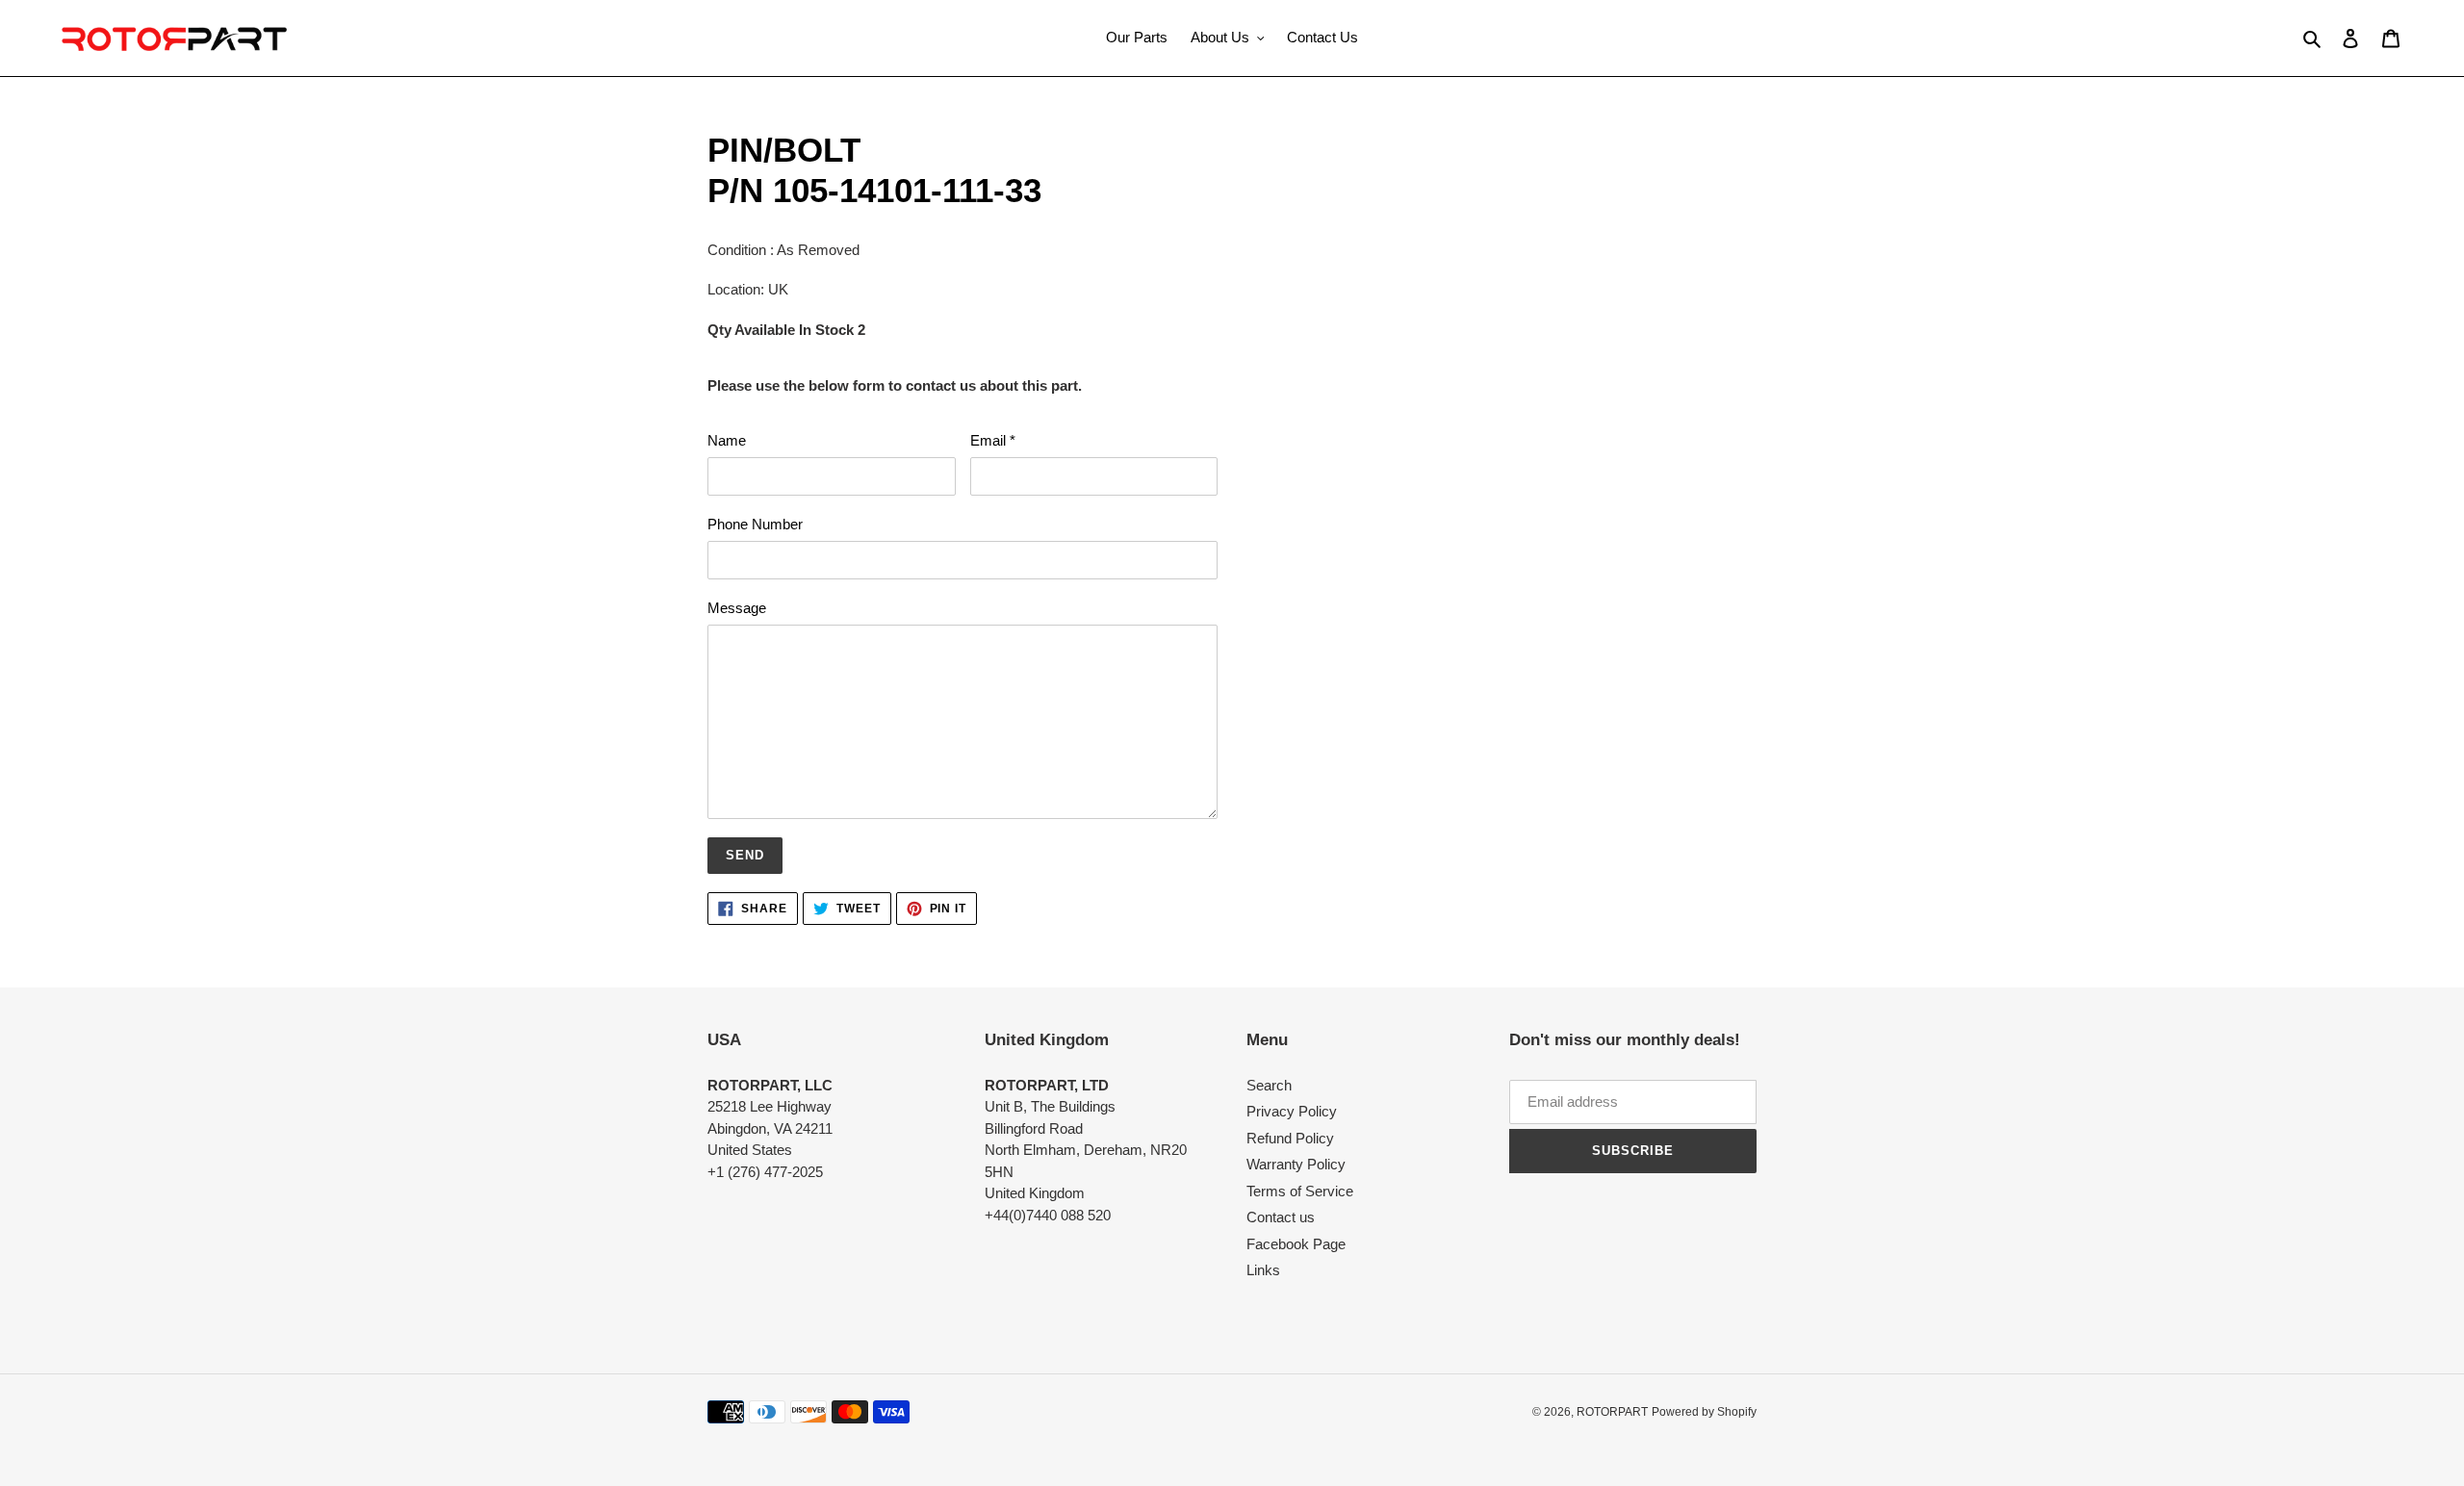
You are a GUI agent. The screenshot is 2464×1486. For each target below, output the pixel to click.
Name (727, 440)
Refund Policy (1290, 1138)
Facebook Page (1296, 1244)
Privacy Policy (1292, 1111)
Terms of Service (1300, 1191)
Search (1269, 1085)
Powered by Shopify (1704, 1412)
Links (1263, 1270)
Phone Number (755, 524)
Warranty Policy (1296, 1164)
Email (993, 440)
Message (737, 608)
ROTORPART (1612, 1412)
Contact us (1281, 1217)
